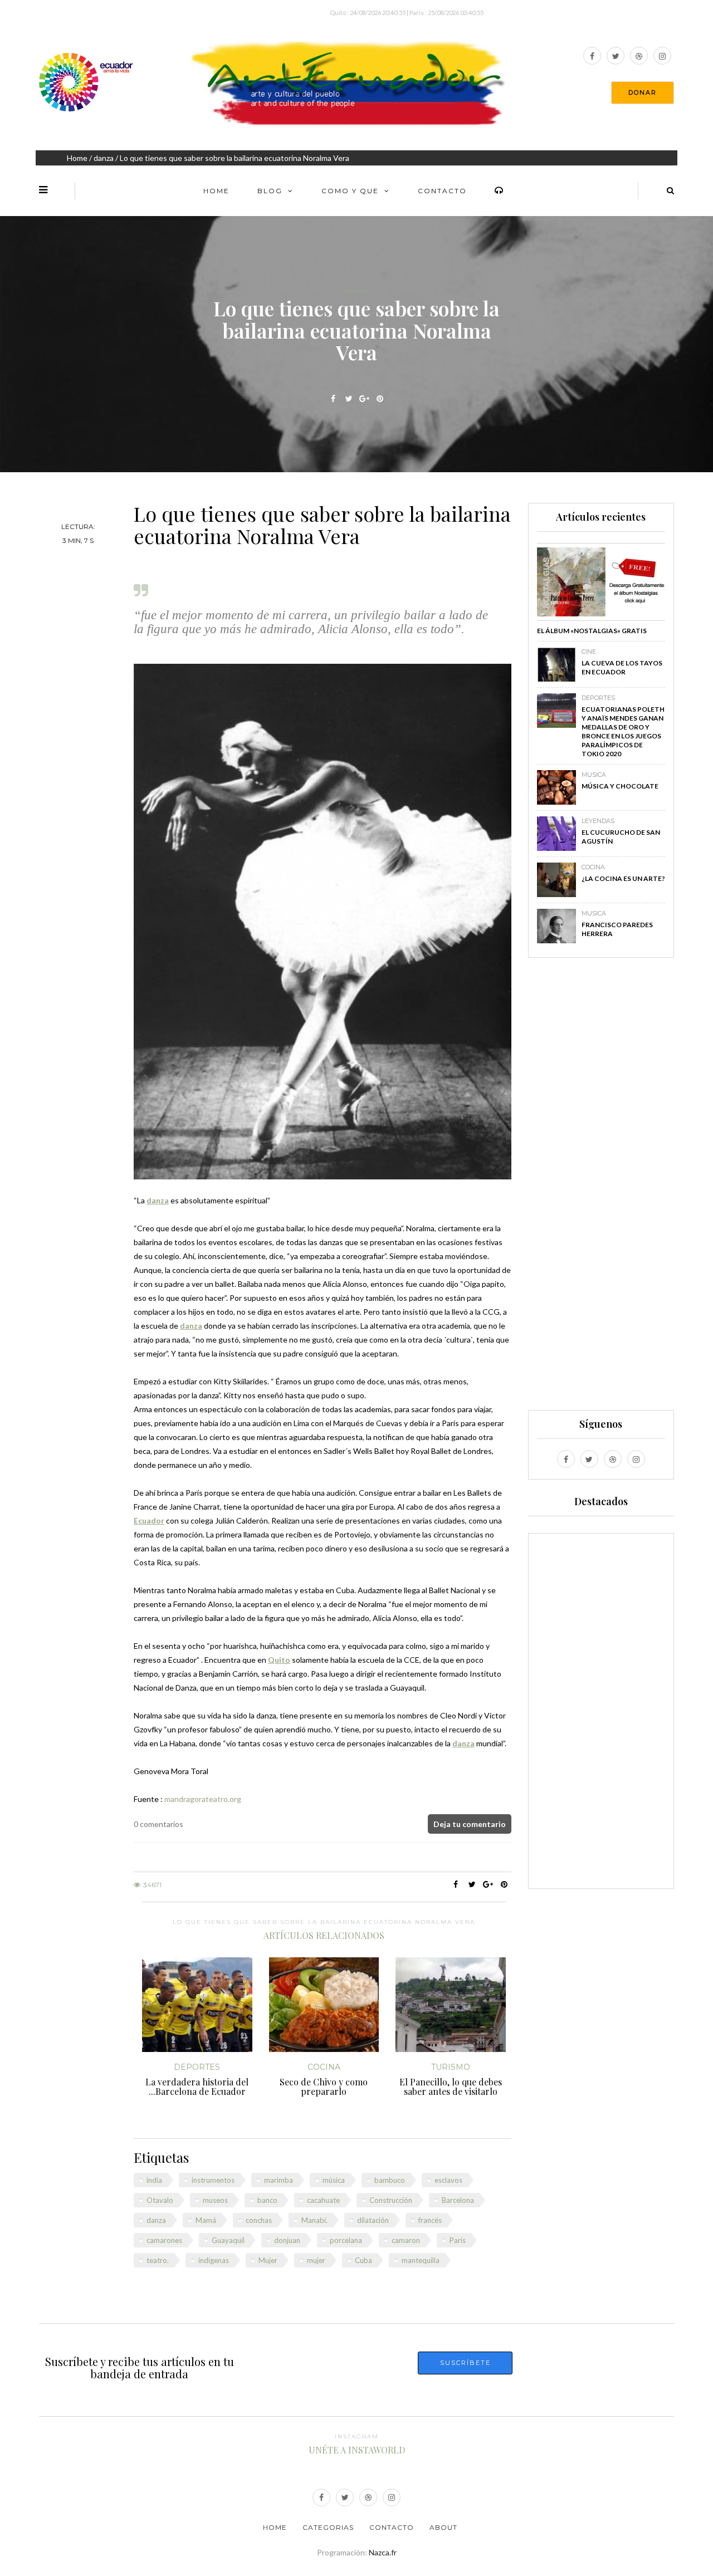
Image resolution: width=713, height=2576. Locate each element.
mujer (316, 2260)
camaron (406, 2240)
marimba (279, 2180)
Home (77, 158)
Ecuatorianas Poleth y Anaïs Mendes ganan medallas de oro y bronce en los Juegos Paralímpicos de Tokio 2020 (623, 731)
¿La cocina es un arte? (623, 878)
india (154, 2180)
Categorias (328, 2527)
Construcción (391, 2200)
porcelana (346, 2240)
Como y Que (350, 191)
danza (104, 158)
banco (267, 2200)
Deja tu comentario (470, 1824)
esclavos (448, 2180)
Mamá (206, 2220)
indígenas (214, 2260)
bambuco (390, 2180)
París (458, 2240)
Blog (270, 191)
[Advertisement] (601, 1189)
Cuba (363, 2260)
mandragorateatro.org (203, 1799)
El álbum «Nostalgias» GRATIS (592, 631)
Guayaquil (228, 2240)
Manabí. (314, 2220)
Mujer (268, 2260)
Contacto (442, 191)
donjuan (287, 2240)
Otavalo (160, 2200)
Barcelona (458, 2200)
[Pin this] (380, 399)
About (443, 2527)
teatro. (158, 2260)
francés (430, 2220)
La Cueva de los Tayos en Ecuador (622, 667)
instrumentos (213, 2180)
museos (215, 2200)
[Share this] (333, 399)
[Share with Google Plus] (365, 399)
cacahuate (323, 2200)
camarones (164, 2240)
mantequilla (421, 2260)
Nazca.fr (383, 2552)
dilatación (373, 2220)
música (334, 2180)
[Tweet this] (349, 399)
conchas (259, 2220)
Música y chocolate (620, 786)
